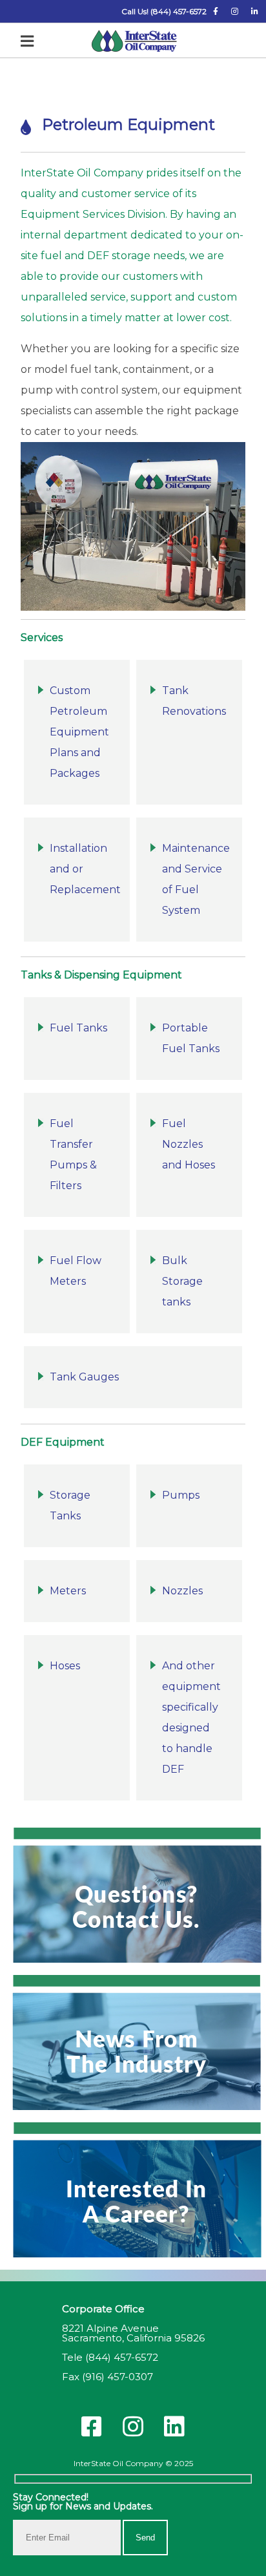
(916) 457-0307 (118, 2377)
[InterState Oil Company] (134, 42)
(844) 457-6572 (122, 2357)
